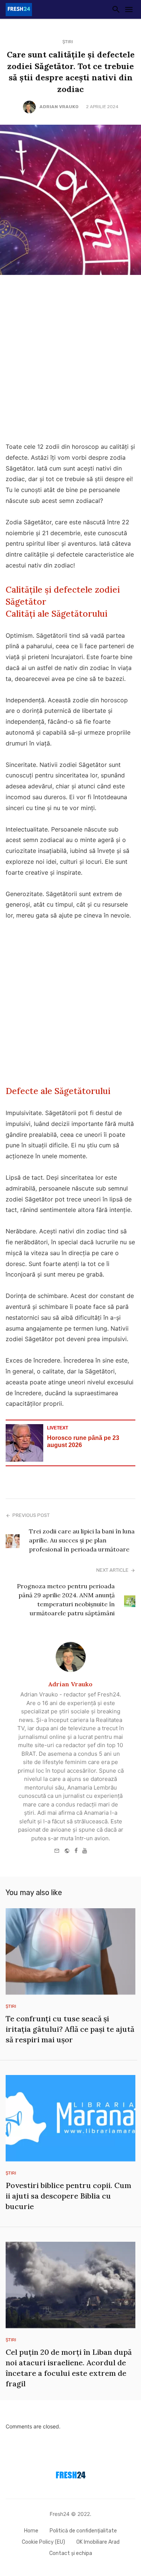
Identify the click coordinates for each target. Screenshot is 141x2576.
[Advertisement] (70, 360)
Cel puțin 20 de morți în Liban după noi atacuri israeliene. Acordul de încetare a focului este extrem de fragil (69, 2368)
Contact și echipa (71, 2553)
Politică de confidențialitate (83, 2531)
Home (31, 2531)
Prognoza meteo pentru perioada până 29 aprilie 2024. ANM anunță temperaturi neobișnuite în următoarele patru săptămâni (66, 1600)
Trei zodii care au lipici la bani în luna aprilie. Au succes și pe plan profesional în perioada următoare (82, 1540)
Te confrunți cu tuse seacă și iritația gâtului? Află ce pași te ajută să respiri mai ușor (70, 2029)
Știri (68, 42)
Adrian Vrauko (59, 107)
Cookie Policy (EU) (43, 2542)
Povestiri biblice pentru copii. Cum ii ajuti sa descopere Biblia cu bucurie (68, 2196)
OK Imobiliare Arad (98, 2542)
